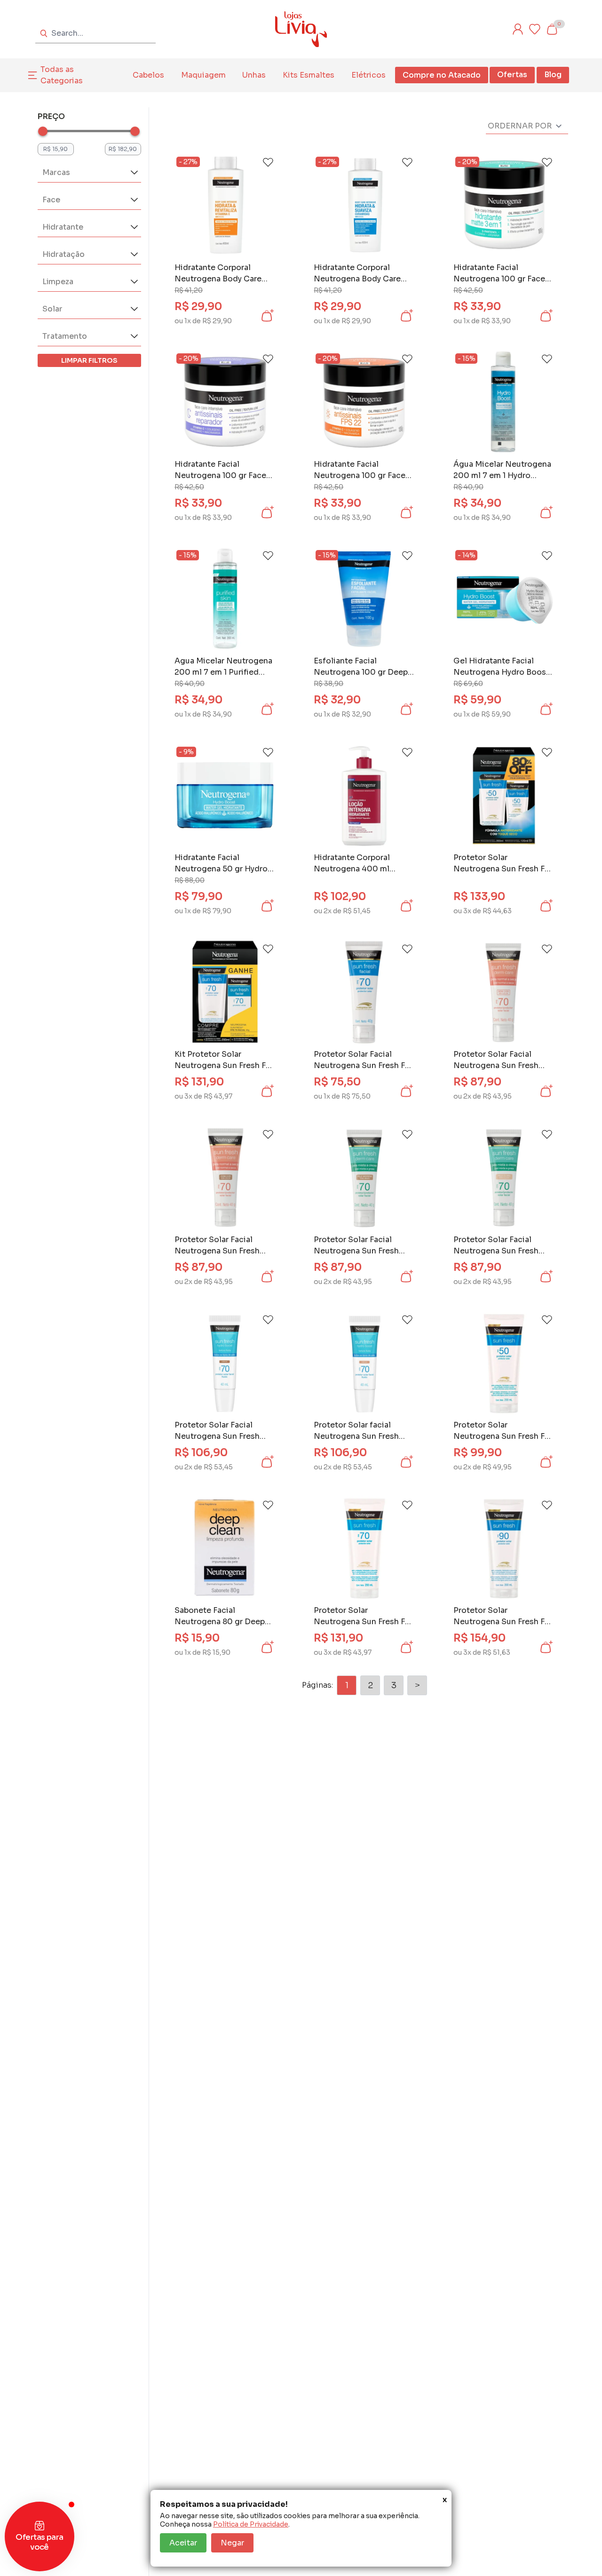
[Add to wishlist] (268, 162)
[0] (552, 29)
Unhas (254, 75)
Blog (553, 75)
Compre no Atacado (442, 75)
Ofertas (512, 75)
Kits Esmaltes (309, 75)
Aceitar (183, 2543)
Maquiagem (203, 75)
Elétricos (368, 75)
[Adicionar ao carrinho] (267, 316)
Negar (232, 2543)
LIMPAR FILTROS (89, 360)
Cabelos (148, 75)
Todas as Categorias (62, 75)
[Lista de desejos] (535, 29)
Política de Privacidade (251, 2524)
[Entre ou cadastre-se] (518, 29)
